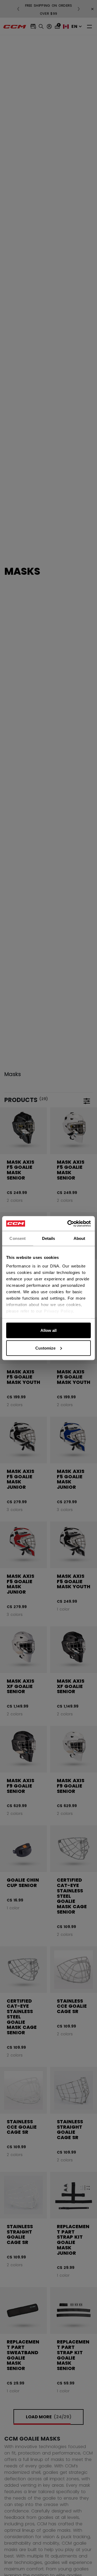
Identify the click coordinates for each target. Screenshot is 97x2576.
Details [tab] (49, 1238)
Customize (45, 1348)
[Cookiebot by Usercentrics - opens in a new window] (68, 1223)
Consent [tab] (18, 1238)
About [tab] (79, 1238)
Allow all (48, 1330)
